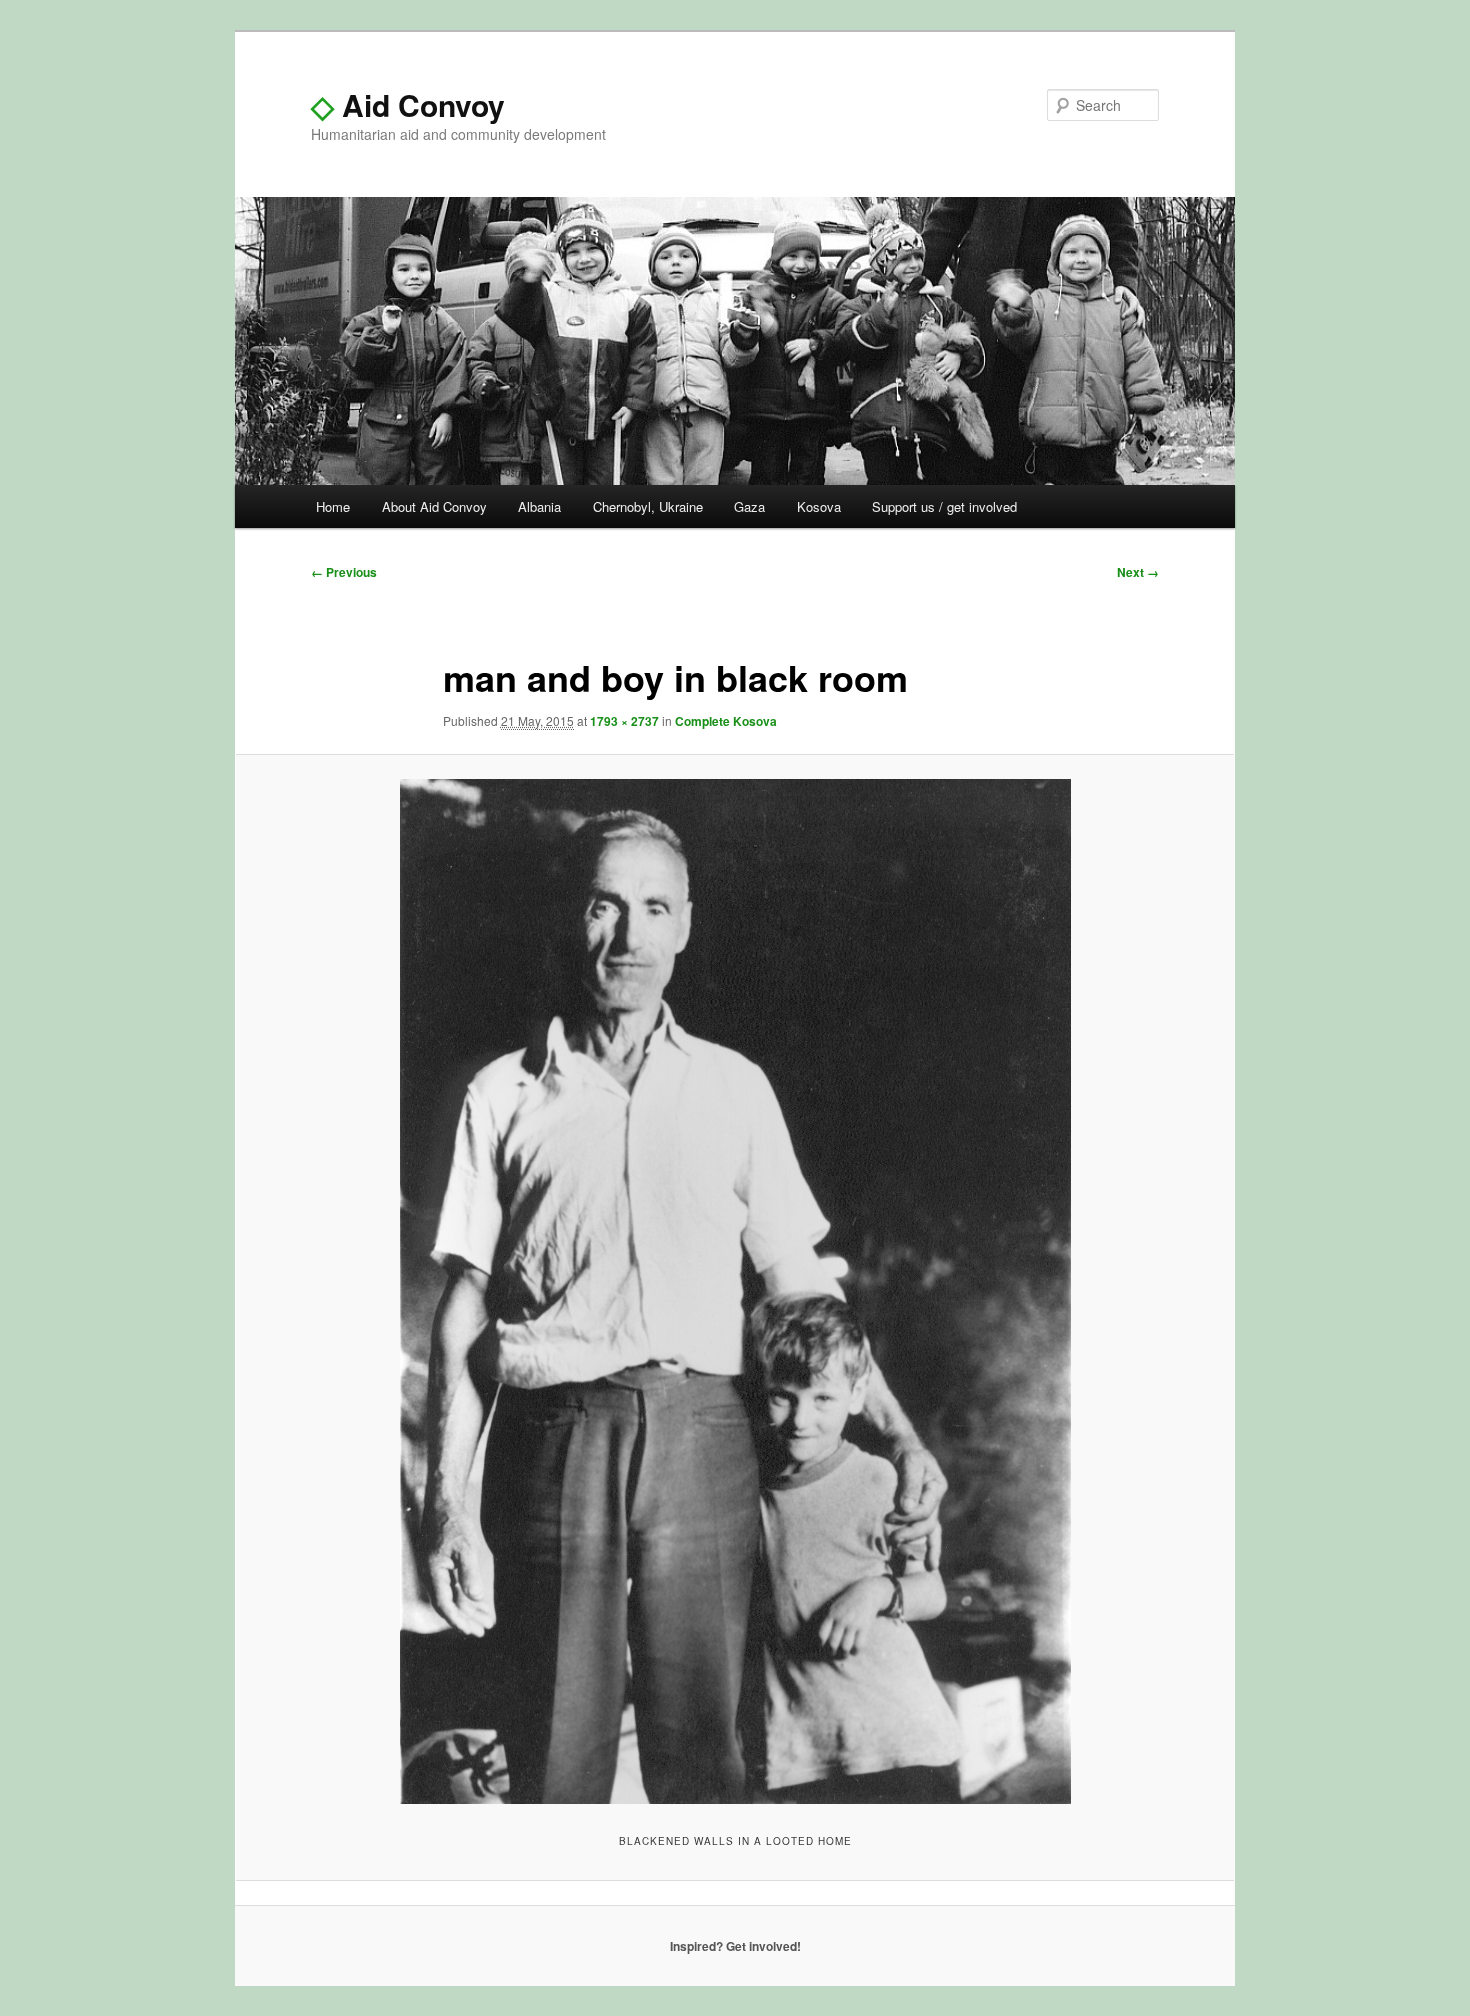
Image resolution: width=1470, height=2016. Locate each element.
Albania (539, 506)
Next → (1138, 572)
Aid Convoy (408, 104)
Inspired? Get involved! (735, 1946)
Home (333, 506)
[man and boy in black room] (735, 1291)
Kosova (819, 506)
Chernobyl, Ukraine (648, 506)
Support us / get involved (944, 506)
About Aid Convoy (434, 506)
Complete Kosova (726, 721)
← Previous (344, 572)
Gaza (749, 506)
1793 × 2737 (624, 721)
